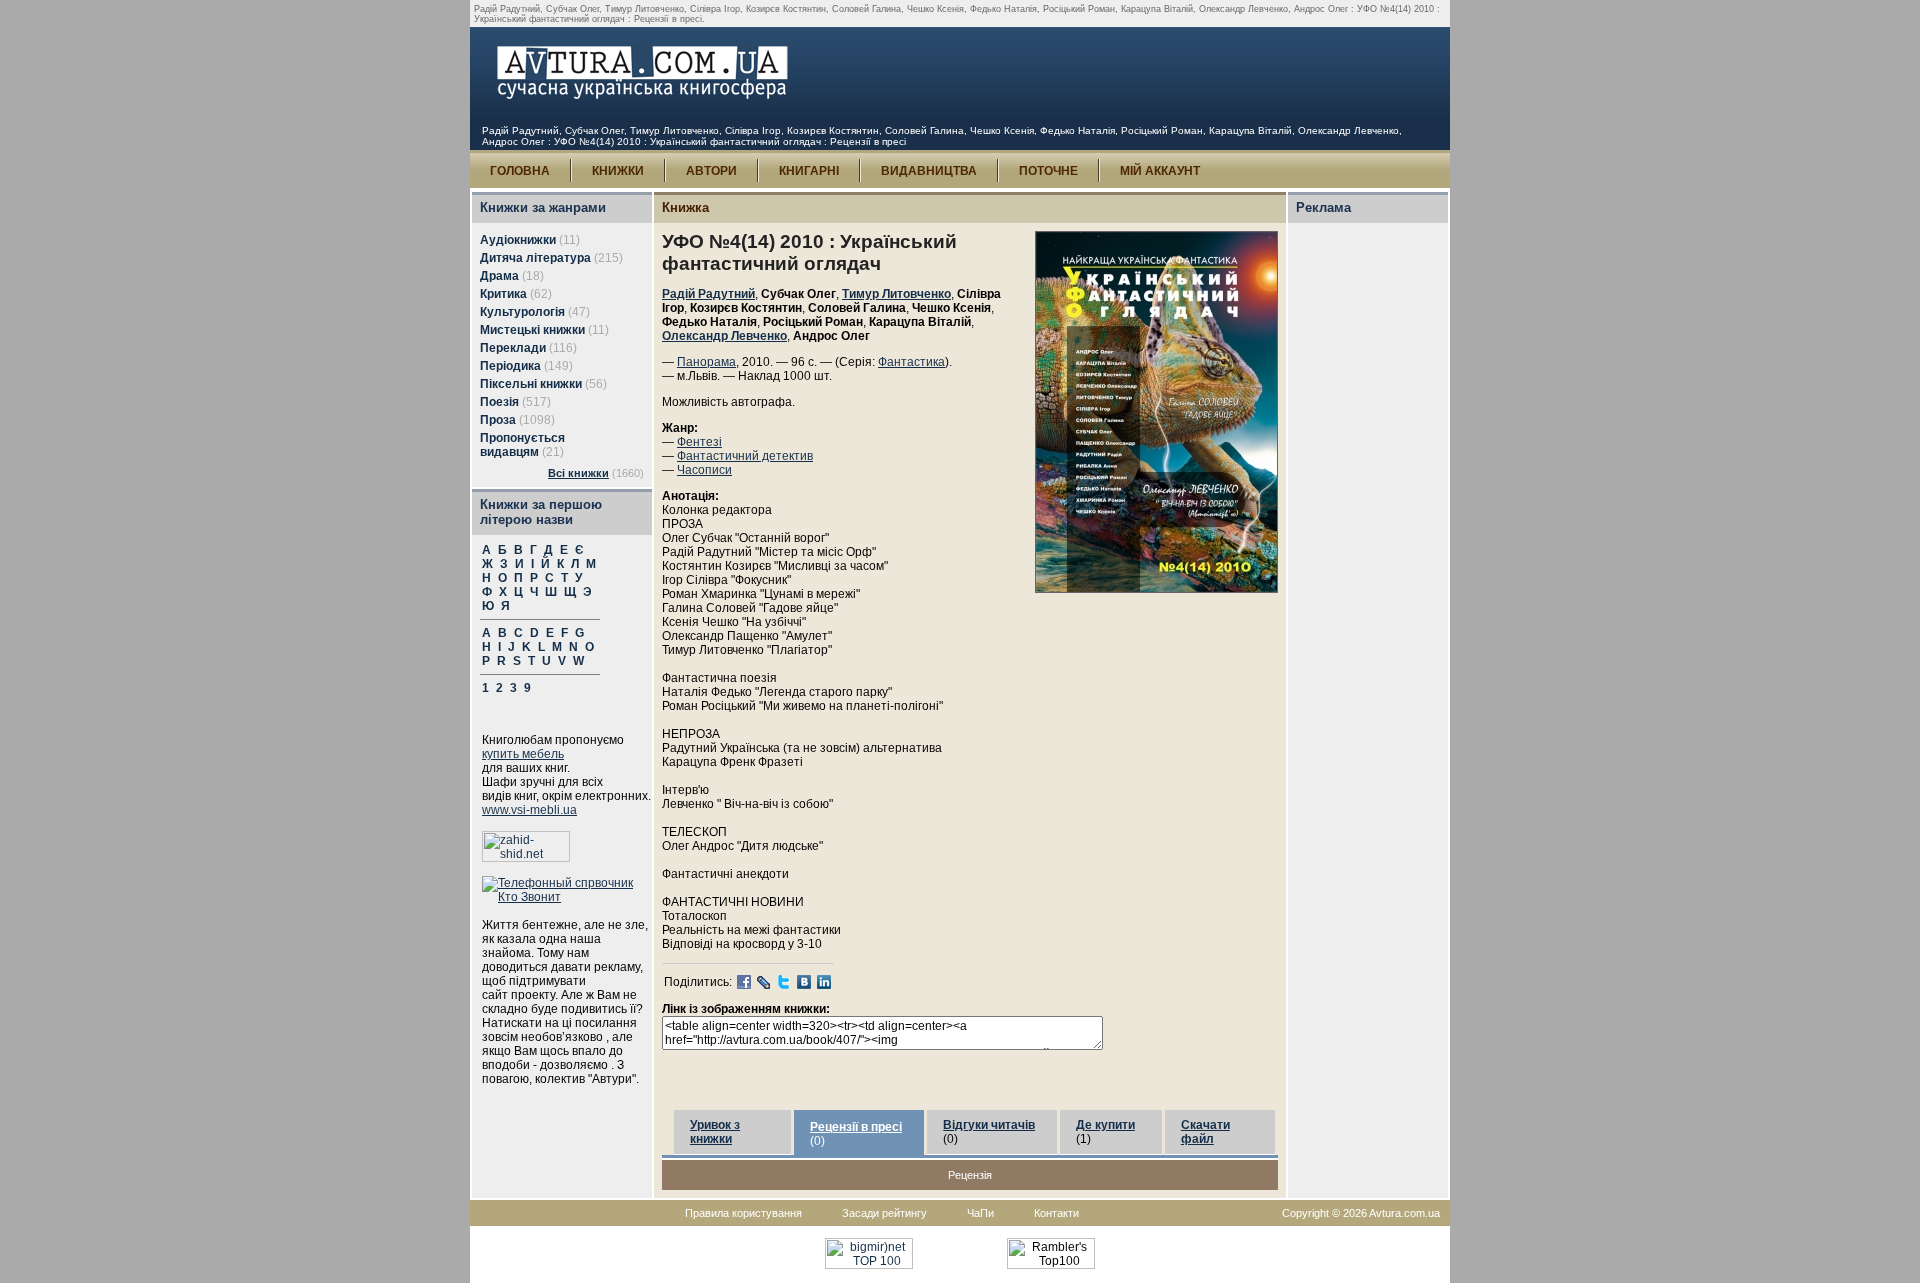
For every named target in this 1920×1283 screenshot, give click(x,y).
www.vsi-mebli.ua (529, 810)
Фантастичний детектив (745, 456)
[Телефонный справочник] (567, 897)
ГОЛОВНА (520, 171)
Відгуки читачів (989, 1125)
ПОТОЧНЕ (1048, 171)
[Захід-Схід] (526, 858)
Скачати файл (1205, 1132)
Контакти (1056, 1213)
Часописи (704, 470)
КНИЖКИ (618, 171)
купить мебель (523, 754)
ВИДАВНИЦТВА (929, 171)
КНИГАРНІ (809, 171)
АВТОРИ (711, 171)
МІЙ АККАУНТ (1160, 171)
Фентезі (699, 442)
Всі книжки (578, 473)
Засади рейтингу (884, 1213)
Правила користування (743, 1213)
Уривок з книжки (715, 1132)
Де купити (1105, 1125)
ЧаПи (980, 1213)
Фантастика (911, 362)
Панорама (706, 362)
